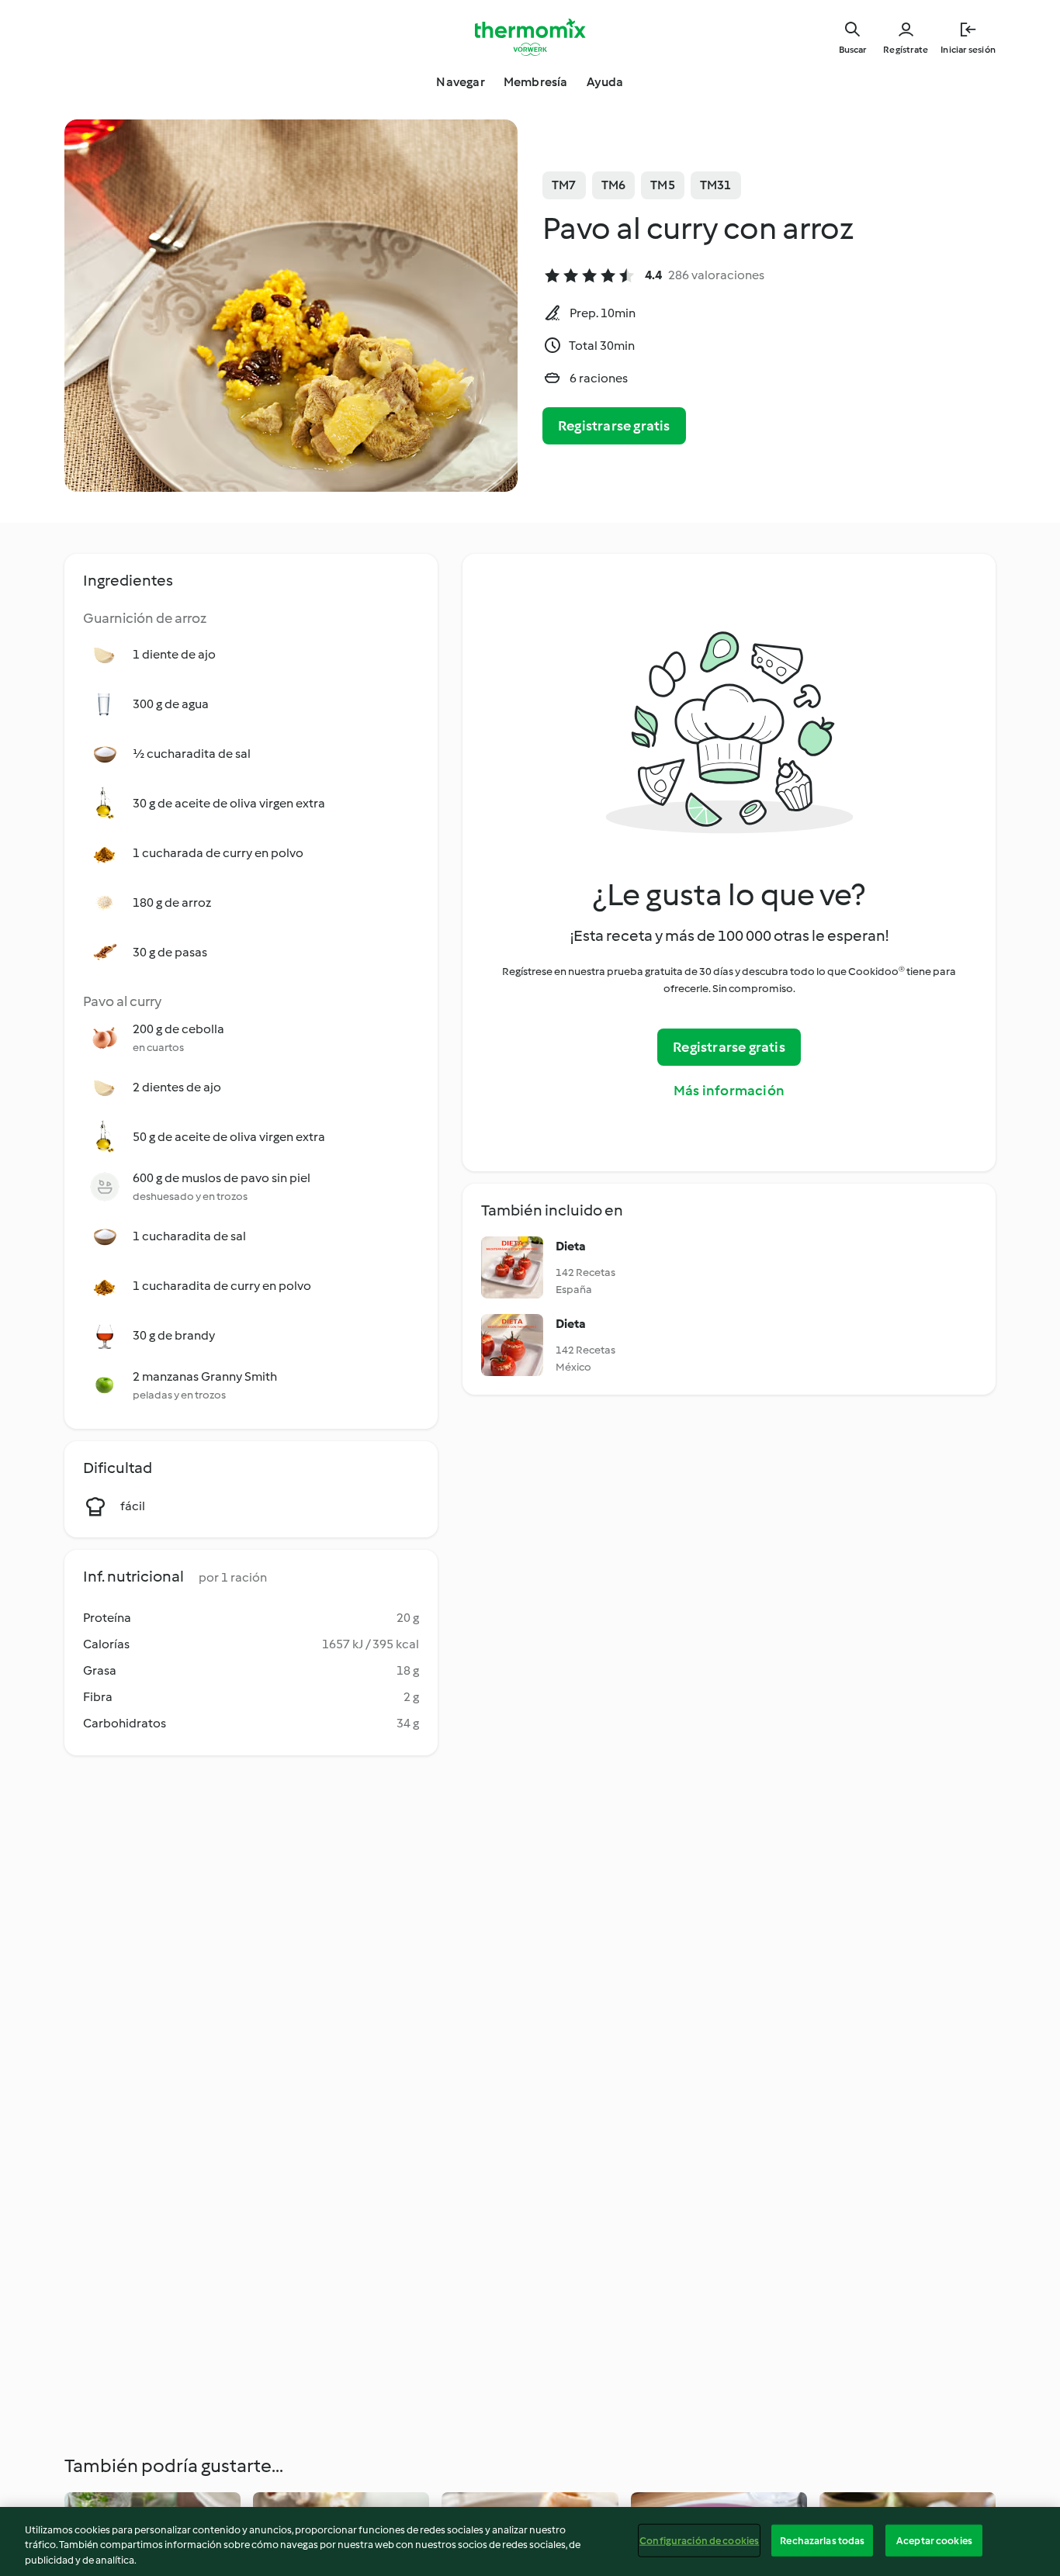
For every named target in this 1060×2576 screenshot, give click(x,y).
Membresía (536, 82)
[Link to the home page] (530, 37)
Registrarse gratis (614, 426)
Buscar (852, 50)
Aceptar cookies (934, 2540)
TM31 (716, 185)
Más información (729, 1091)
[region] (530, 2541)
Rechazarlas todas (822, 2540)
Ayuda (605, 82)
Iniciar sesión (968, 50)
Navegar (460, 82)
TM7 (564, 185)
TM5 (663, 185)
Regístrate (906, 50)
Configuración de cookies (699, 2540)
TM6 (614, 185)
